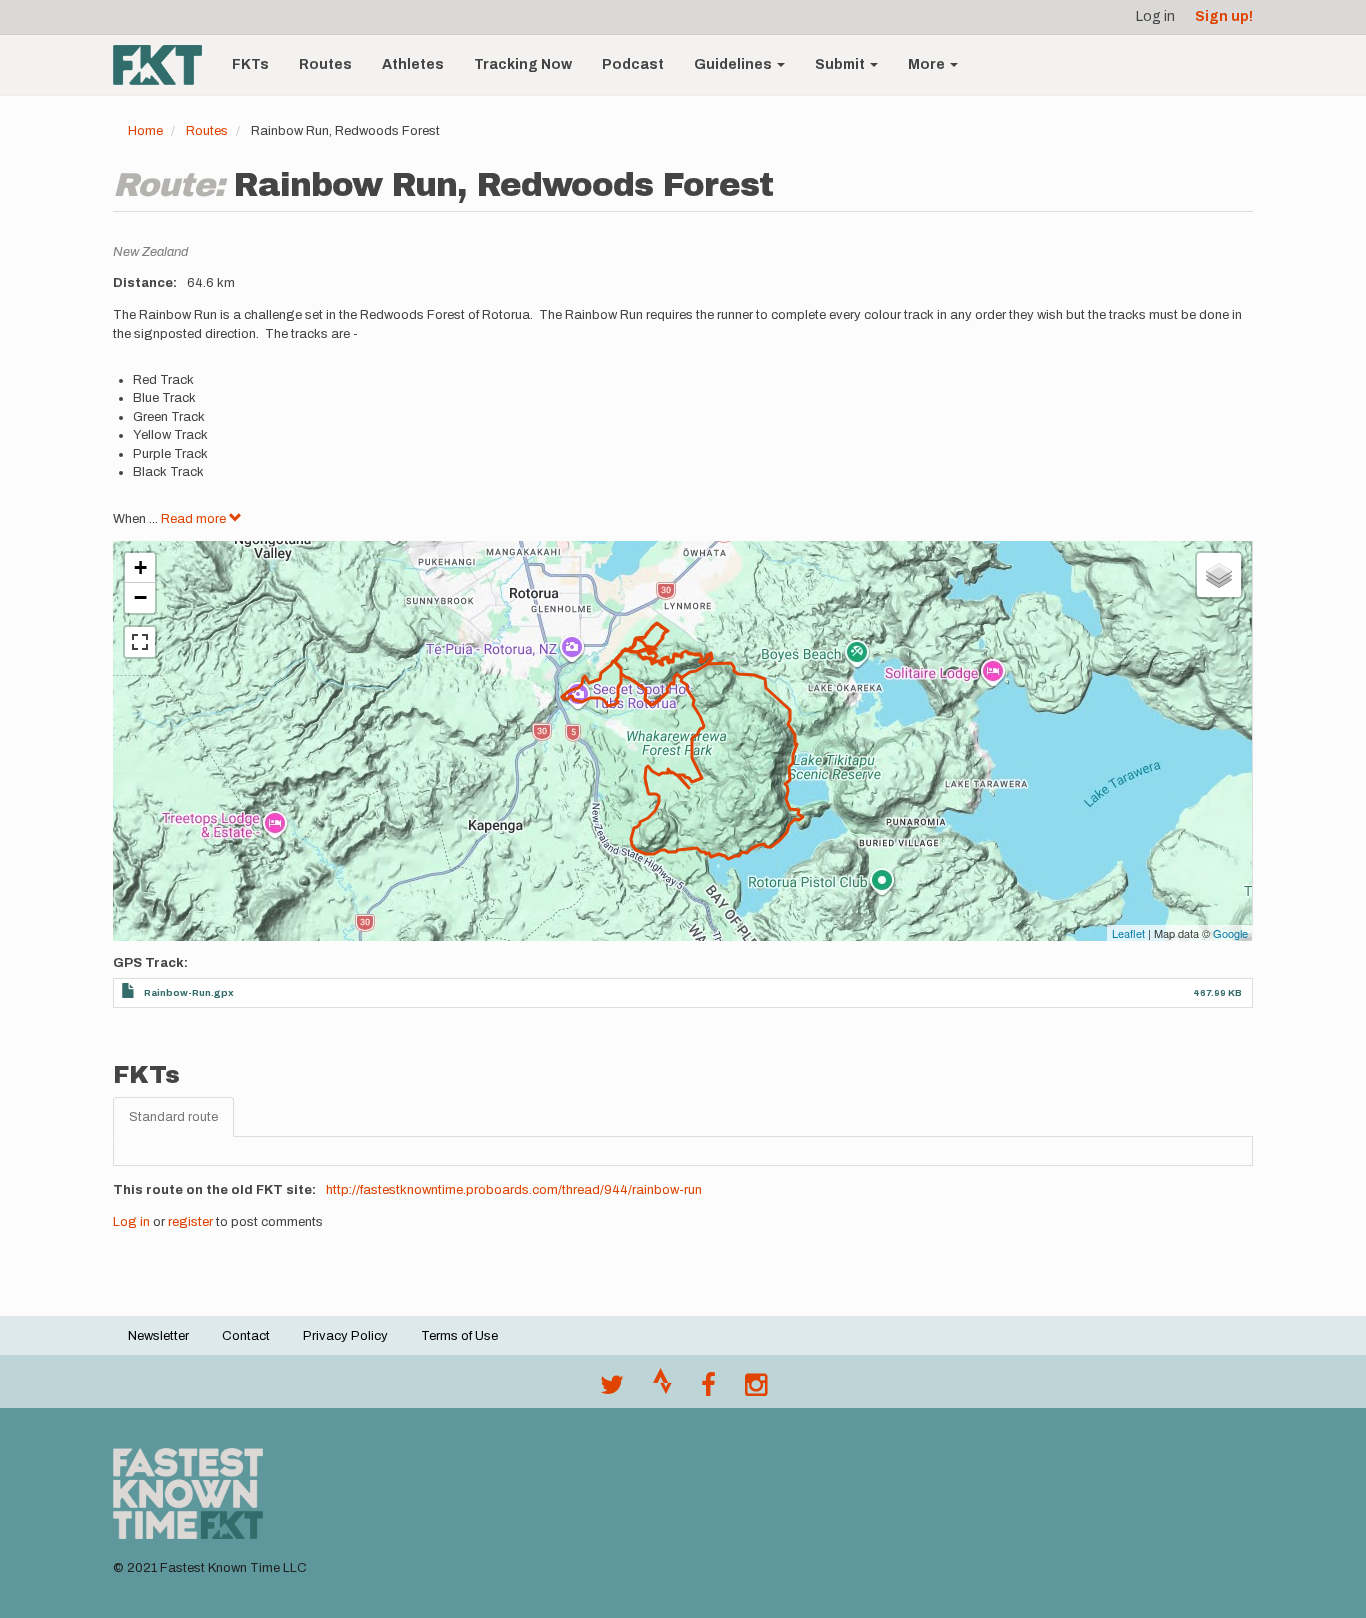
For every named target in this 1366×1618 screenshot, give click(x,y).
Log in (1155, 16)
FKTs (250, 64)
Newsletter (158, 1336)
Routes (325, 64)
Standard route (173, 1117)
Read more (195, 519)
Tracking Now (523, 64)
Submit (841, 64)
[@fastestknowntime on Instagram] (756, 1390)
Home (145, 131)
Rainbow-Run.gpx (189, 992)
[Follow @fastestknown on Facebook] (708, 1390)
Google (1230, 933)
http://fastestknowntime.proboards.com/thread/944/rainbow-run (514, 1190)
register (190, 1222)
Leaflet (1128, 933)
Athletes (413, 64)
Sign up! (1224, 16)
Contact (246, 1336)
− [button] (140, 597)
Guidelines (734, 64)
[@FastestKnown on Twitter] (612, 1390)
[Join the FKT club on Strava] (662, 1390)
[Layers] (1219, 575)
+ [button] (140, 567)
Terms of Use (459, 1336)
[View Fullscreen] (140, 642)
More (928, 64)
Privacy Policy (345, 1336)
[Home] (165, 65)
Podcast (633, 64)
